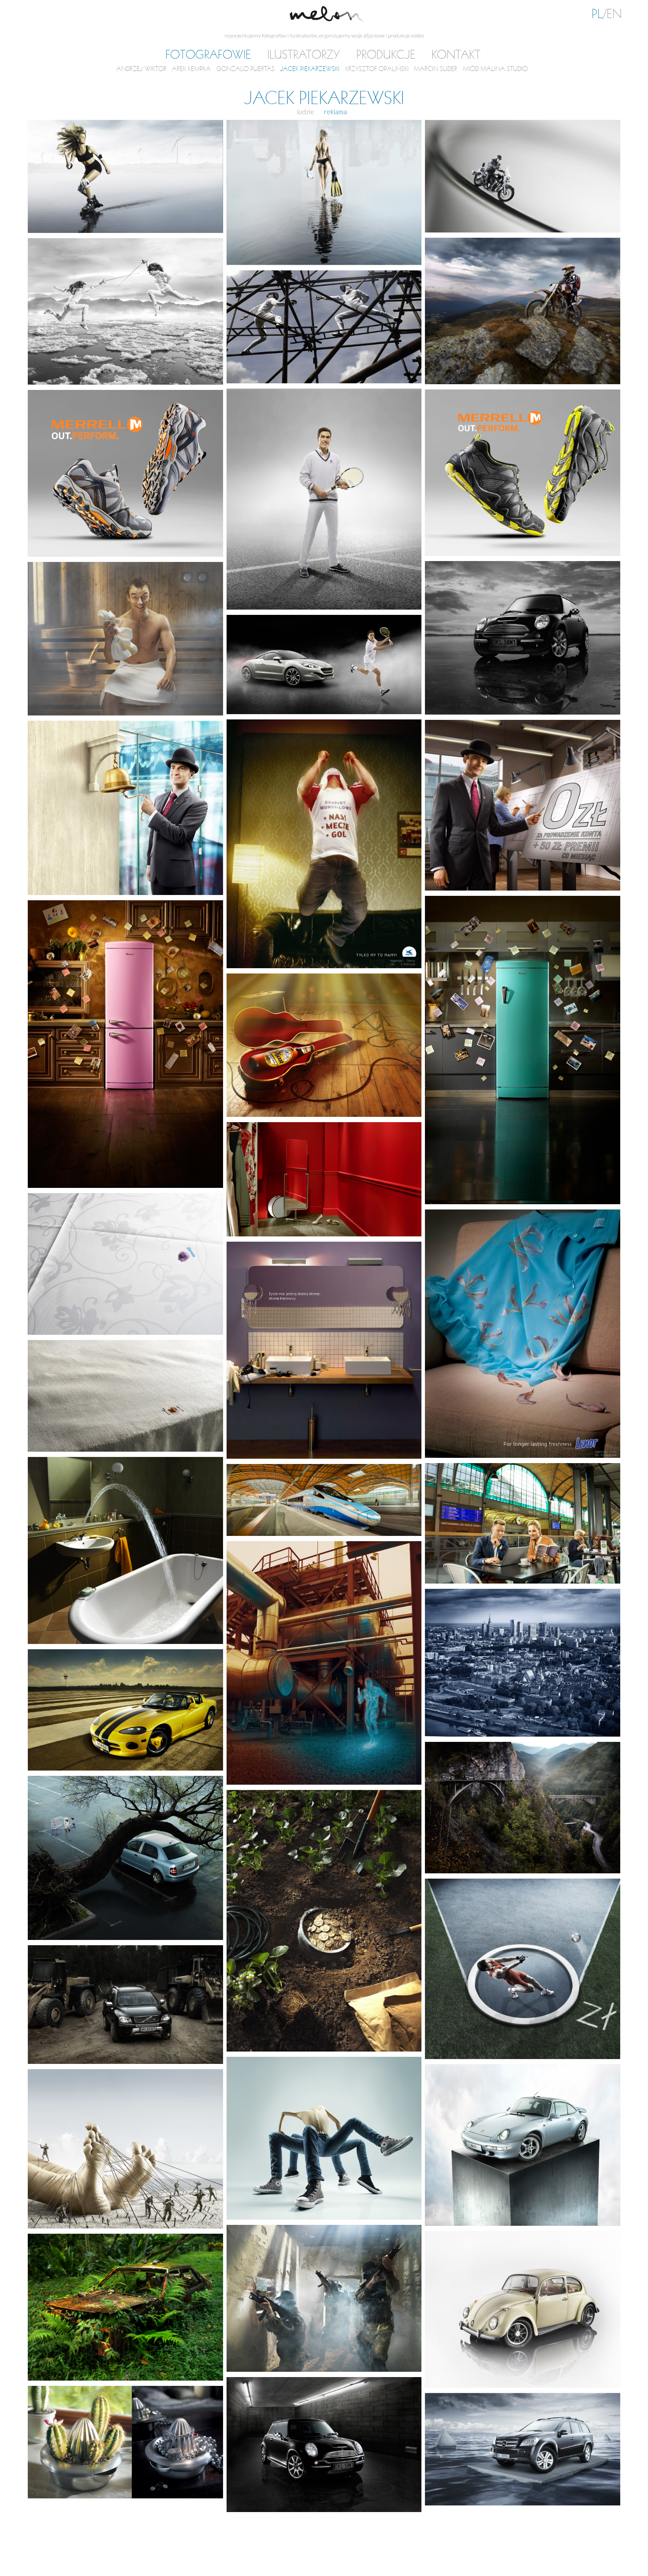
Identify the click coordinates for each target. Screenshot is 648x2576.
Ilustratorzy (304, 55)
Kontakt (456, 55)
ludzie (306, 112)
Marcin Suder (436, 69)
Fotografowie (208, 55)
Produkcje (386, 55)
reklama (335, 112)
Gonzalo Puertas (246, 69)
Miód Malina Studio (495, 69)
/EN (607, 14)
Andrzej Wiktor (142, 69)
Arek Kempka (191, 69)
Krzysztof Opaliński (377, 69)
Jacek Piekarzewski (310, 69)
